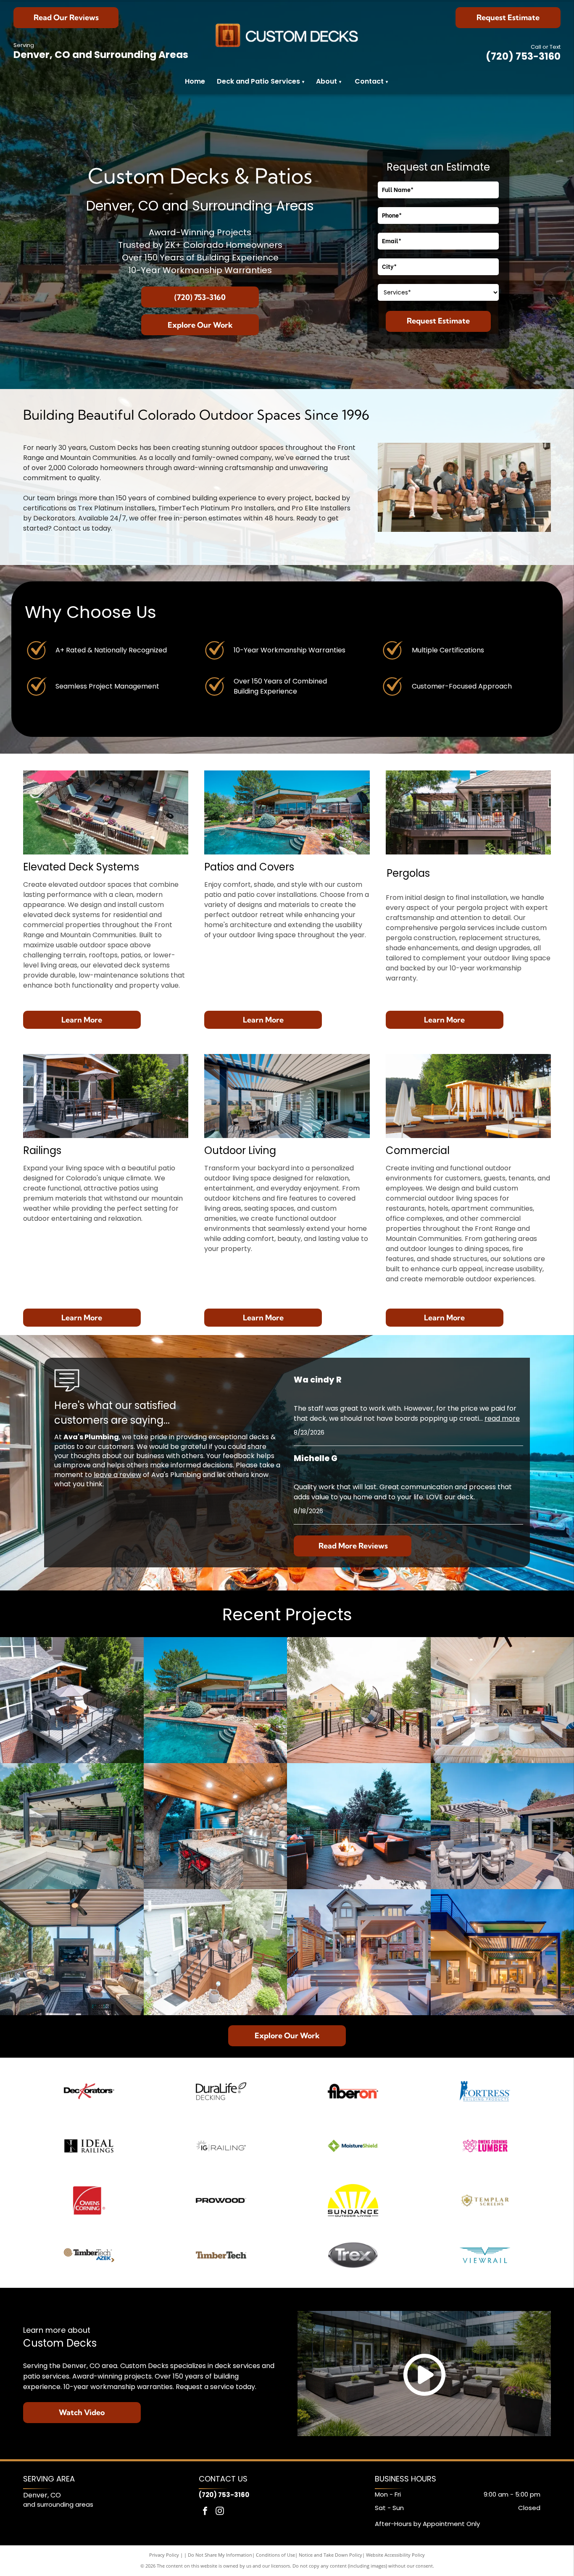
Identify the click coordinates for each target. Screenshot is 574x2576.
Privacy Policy (164, 2555)
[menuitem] (340, 82)
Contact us (72, 528)
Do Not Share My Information (220, 2555)
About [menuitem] (326, 81)
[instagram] (220, 2512)
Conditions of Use (275, 2555)
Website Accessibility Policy (395, 2555)
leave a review (117, 1475)
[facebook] (205, 2512)
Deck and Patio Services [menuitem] (261, 81)
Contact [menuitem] (369, 81)
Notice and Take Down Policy (330, 2555)
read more (502, 1418)
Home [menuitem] (195, 81)
